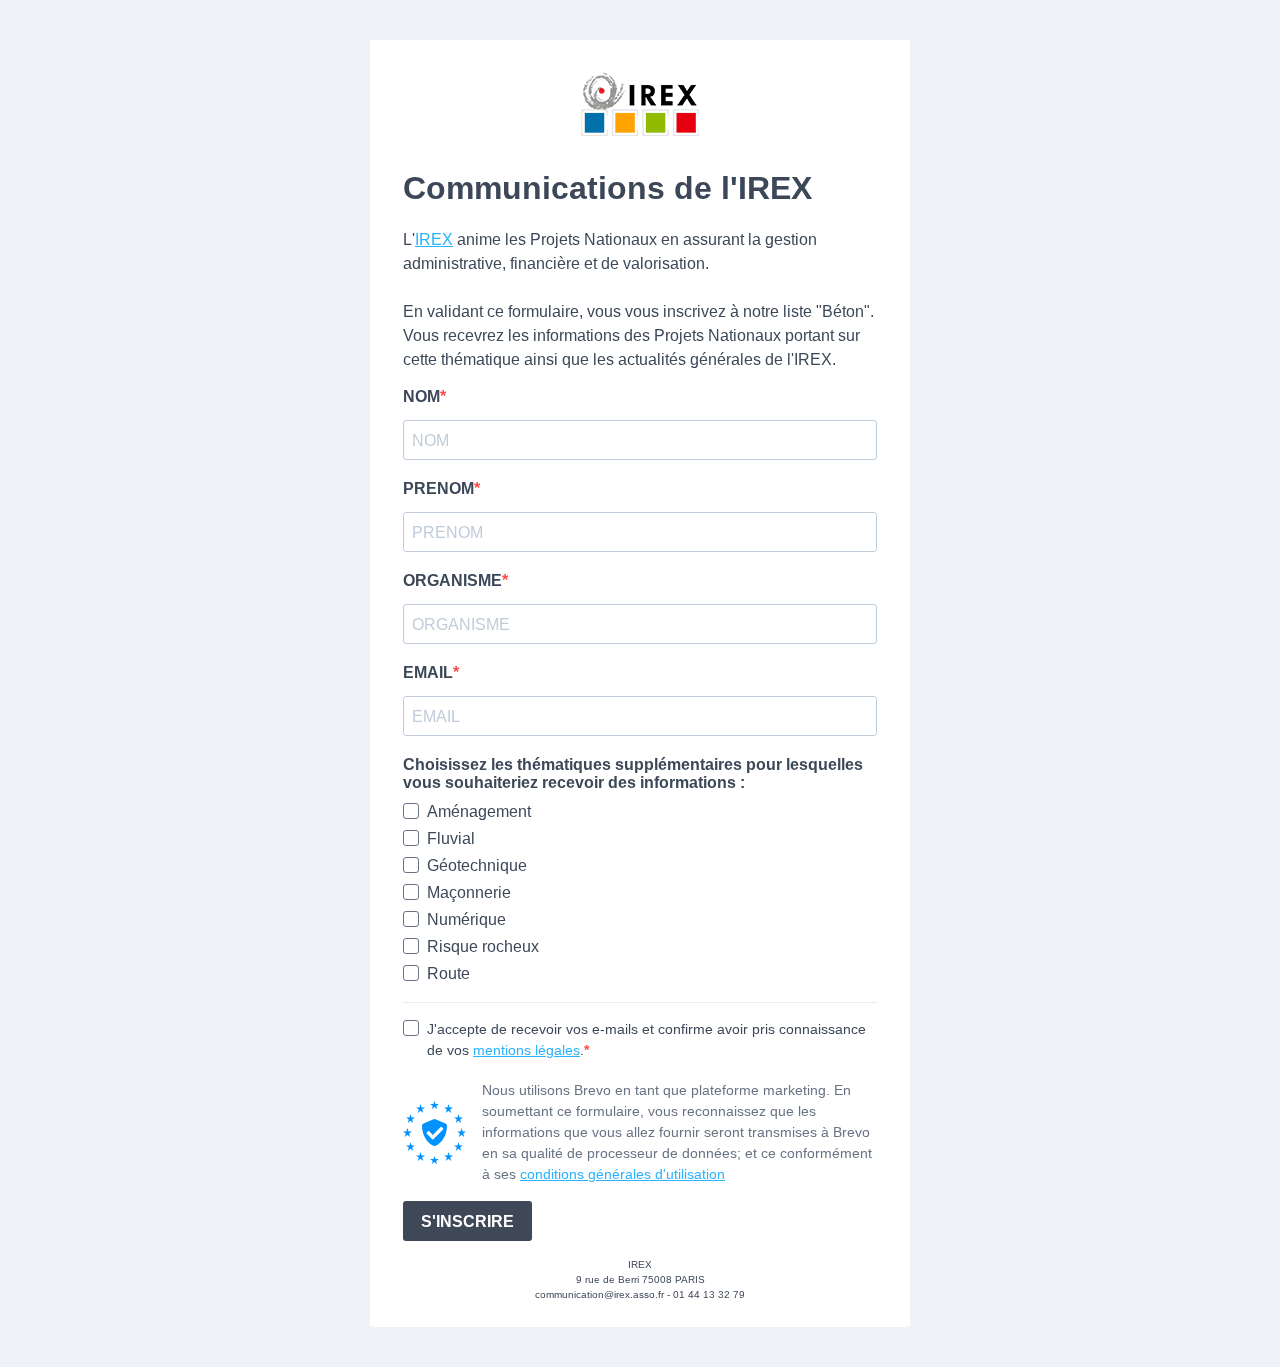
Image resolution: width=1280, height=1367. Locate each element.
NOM (421, 396)
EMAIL (428, 672)
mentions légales (526, 1050)
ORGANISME (452, 580)
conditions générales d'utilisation (622, 1174)
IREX (434, 239)
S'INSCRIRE (467, 1221)
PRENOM (438, 488)
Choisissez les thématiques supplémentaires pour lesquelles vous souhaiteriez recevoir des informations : (633, 773)
